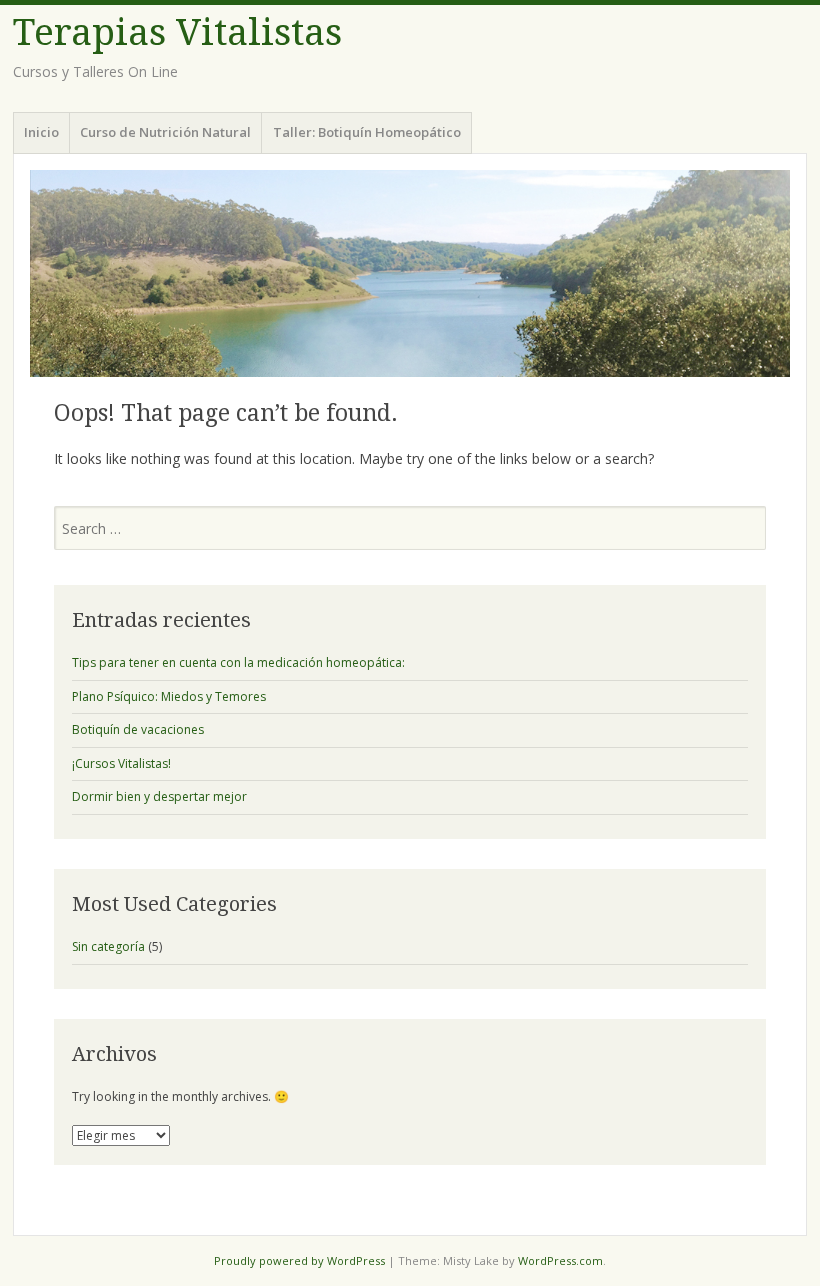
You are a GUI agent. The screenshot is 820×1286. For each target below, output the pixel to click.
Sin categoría (108, 946)
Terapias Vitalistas (177, 32)
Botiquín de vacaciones (138, 729)
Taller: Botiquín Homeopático (367, 132)
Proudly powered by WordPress (299, 1260)
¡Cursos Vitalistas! (121, 763)
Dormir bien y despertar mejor (159, 796)
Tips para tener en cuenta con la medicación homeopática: (238, 662)
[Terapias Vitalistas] (410, 273)
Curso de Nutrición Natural (165, 132)
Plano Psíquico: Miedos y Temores (169, 696)
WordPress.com (560, 1260)
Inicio (41, 132)
